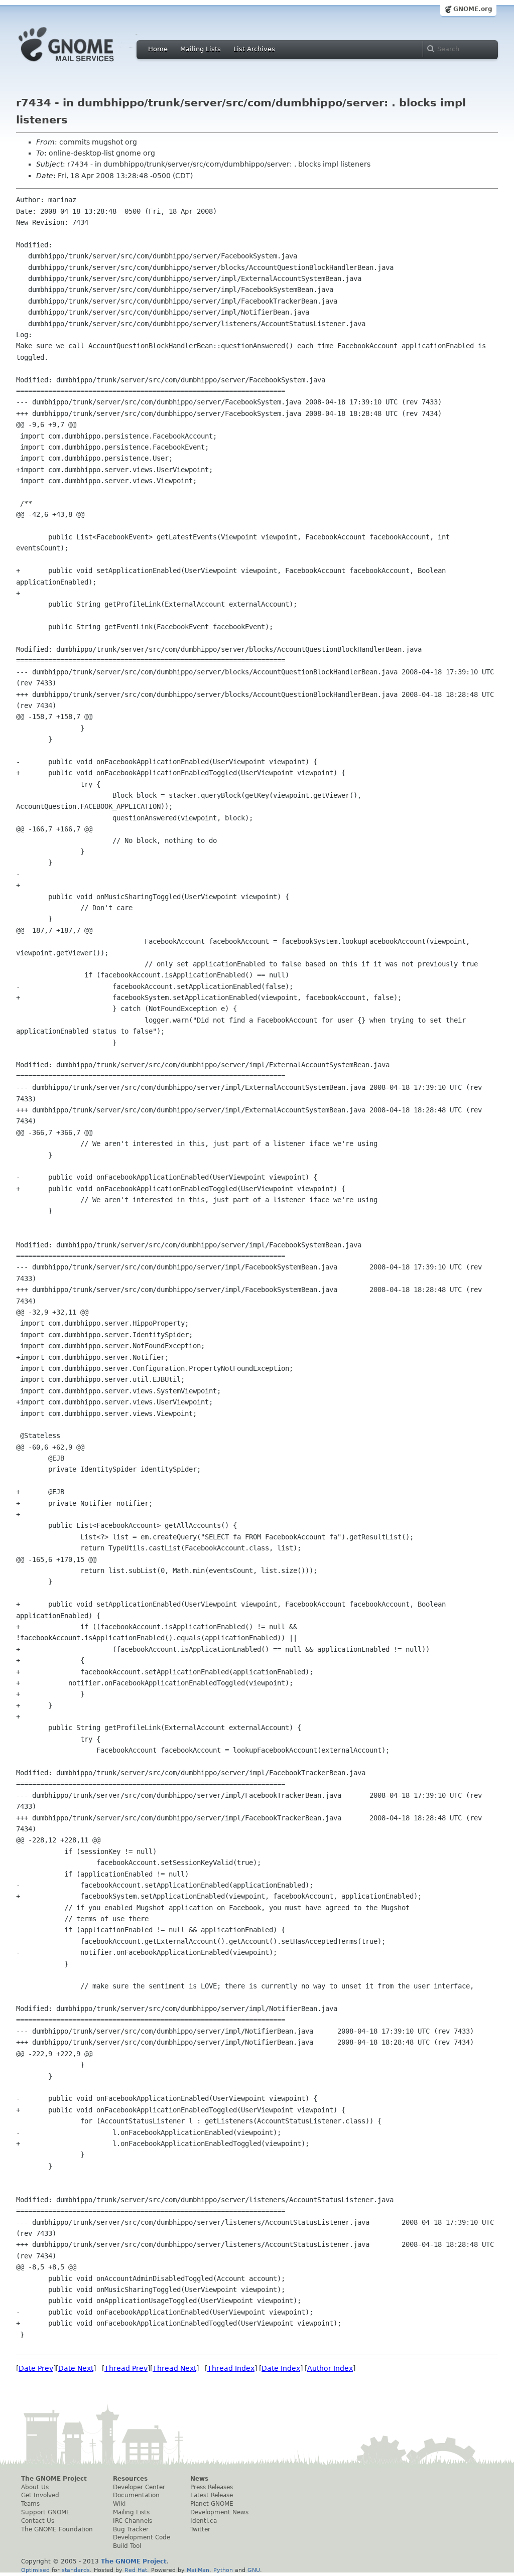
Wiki (119, 2504)
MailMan (198, 2570)
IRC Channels (133, 2521)
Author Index (330, 2368)
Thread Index (231, 2368)
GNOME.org (473, 9)
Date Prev (36, 2368)
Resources (130, 2479)
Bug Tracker (131, 2529)
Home (158, 49)
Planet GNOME (212, 2504)
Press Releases (212, 2487)
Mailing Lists (201, 49)
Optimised (35, 2570)
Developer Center (139, 2487)
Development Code (142, 2537)
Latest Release (212, 2495)
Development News (219, 2512)
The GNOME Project (54, 2479)
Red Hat (136, 2570)
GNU (254, 2570)
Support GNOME (46, 2512)
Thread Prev (126, 2368)
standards (76, 2570)
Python (223, 2570)
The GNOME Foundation (57, 2529)
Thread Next (174, 2368)
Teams (30, 2504)
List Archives (254, 49)
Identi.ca (204, 2521)
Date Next (76, 2368)
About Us (35, 2487)
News (199, 2479)
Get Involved (40, 2495)
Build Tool (127, 2546)
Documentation (136, 2495)
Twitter (200, 2529)
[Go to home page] (81, 64)
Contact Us (38, 2521)
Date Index (281, 2368)
